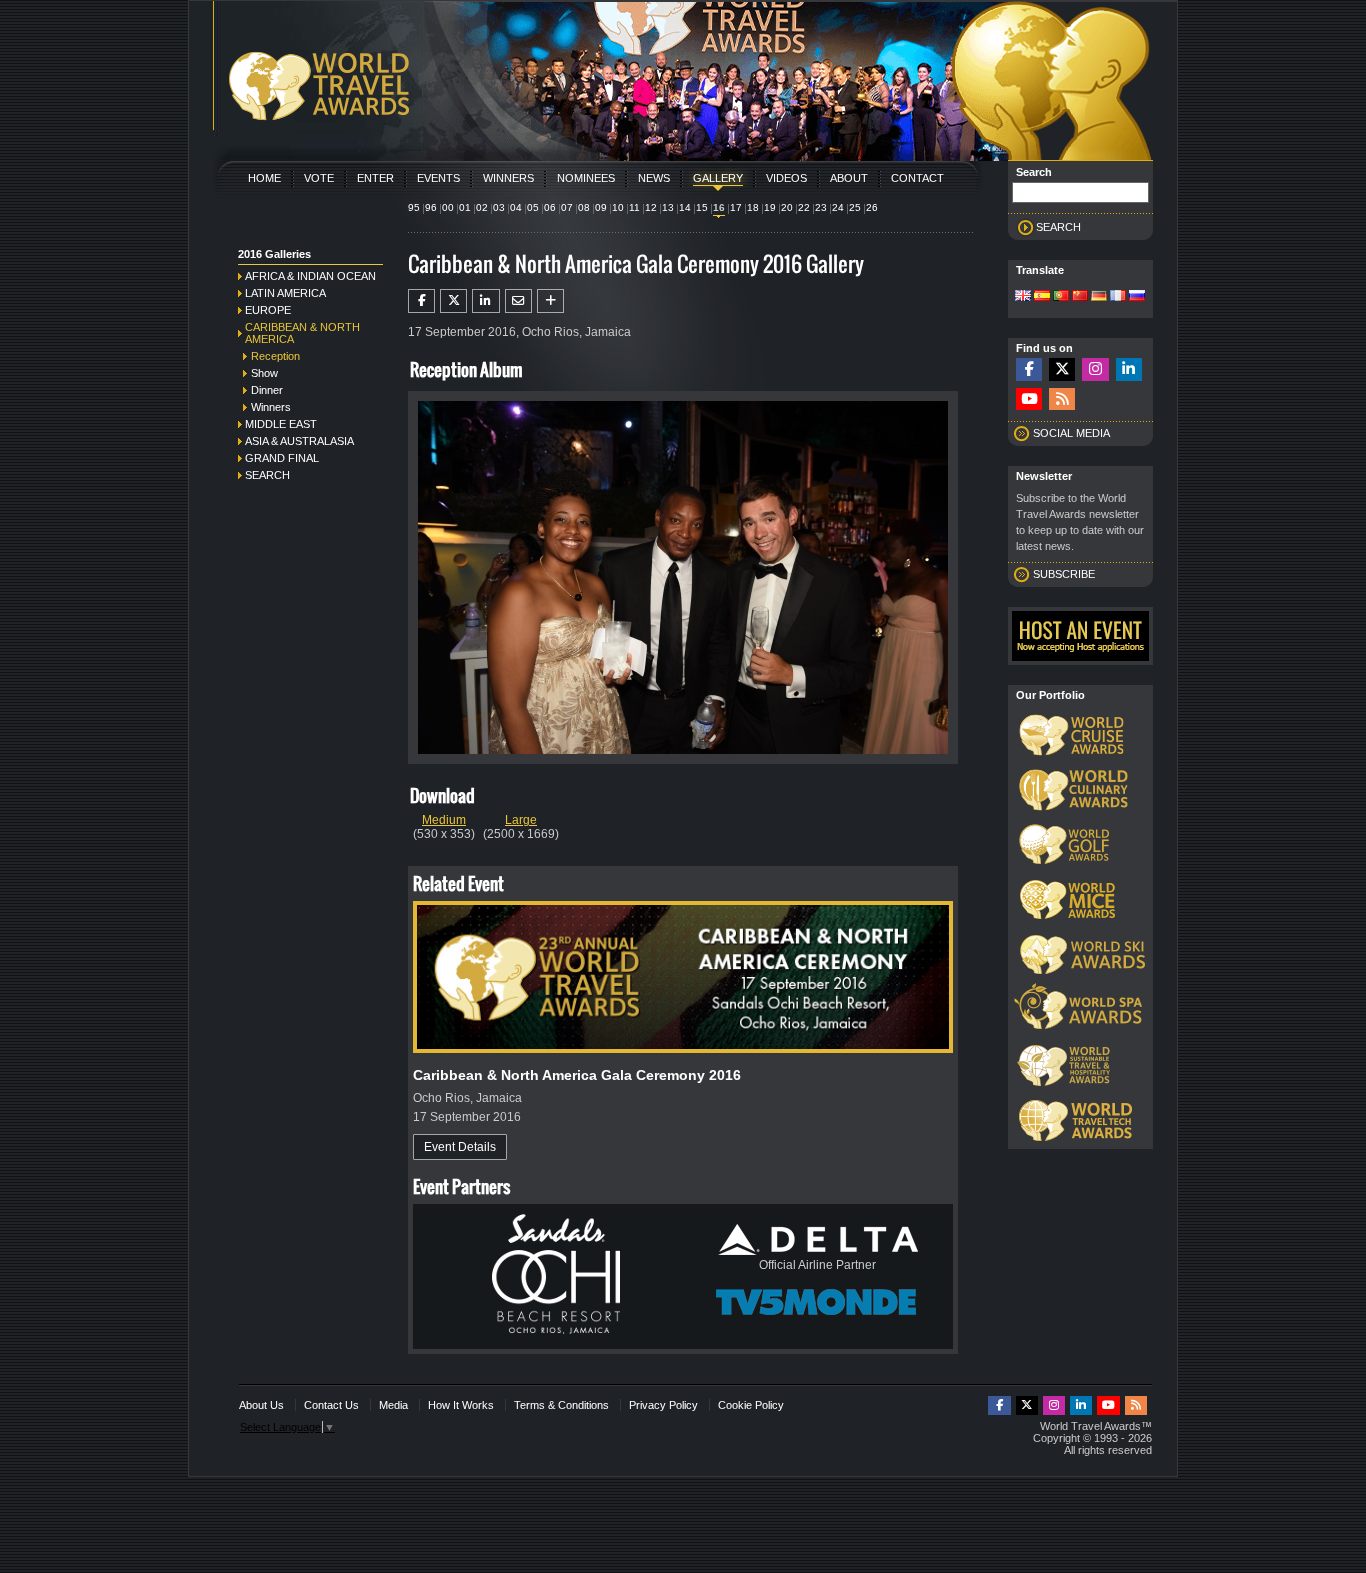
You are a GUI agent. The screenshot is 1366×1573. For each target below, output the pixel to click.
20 (787, 207)
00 (448, 207)
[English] (1023, 297)
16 (719, 207)
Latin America (285, 293)
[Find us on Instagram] (1095, 369)
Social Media (1071, 433)
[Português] (1061, 297)
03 (499, 207)
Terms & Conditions (561, 1405)
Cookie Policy (751, 1405)
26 (872, 207)
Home (264, 178)
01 (465, 207)
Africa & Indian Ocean (310, 276)
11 (634, 207)
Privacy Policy (663, 1405)
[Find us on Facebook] (1029, 369)
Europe (268, 310)
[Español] (1042, 297)
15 (702, 207)
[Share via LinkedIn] (485, 301)
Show (264, 373)
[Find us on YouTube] (1029, 399)
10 (618, 207)
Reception (275, 356)
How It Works (461, 1405)
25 (855, 207)
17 (736, 207)
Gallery (718, 178)
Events (438, 178)
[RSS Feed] (1062, 399)
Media (393, 1405)
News (654, 178)
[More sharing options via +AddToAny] (550, 301)
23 (821, 207)
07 (567, 207)
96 (431, 207)
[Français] (1118, 297)
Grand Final (282, 458)
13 (668, 207)
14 (685, 207)
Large (521, 820)
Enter (375, 178)
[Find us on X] (1062, 369)
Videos (786, 178)
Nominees (586, 178)
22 (804, 207)
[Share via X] (453, 301)
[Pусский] (1137, 297)
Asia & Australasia (299, 441)
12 (651, 207)
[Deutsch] (1099, 297)
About (849, 178)
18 (753, 207)
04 (516, 207)
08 (584, 207)
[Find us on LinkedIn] (1129, 369)
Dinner (267, 390)
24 (838, 207)
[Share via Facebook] (421, 301)
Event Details (460, 1147)
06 (550, 207)
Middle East (281, 424)
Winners (508, 178)
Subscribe (1064, 574)
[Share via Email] (518, 301)
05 (533, 207)
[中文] (1080, 297)
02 (482, 207)
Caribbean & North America (302, 333)
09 (601, 207)
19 (770, 207)
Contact (917, 178)
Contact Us (331, 1405)
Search (267, 475)
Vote (319, 178)
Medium (444, 820)
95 (414, 207)
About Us (261, 1405)
